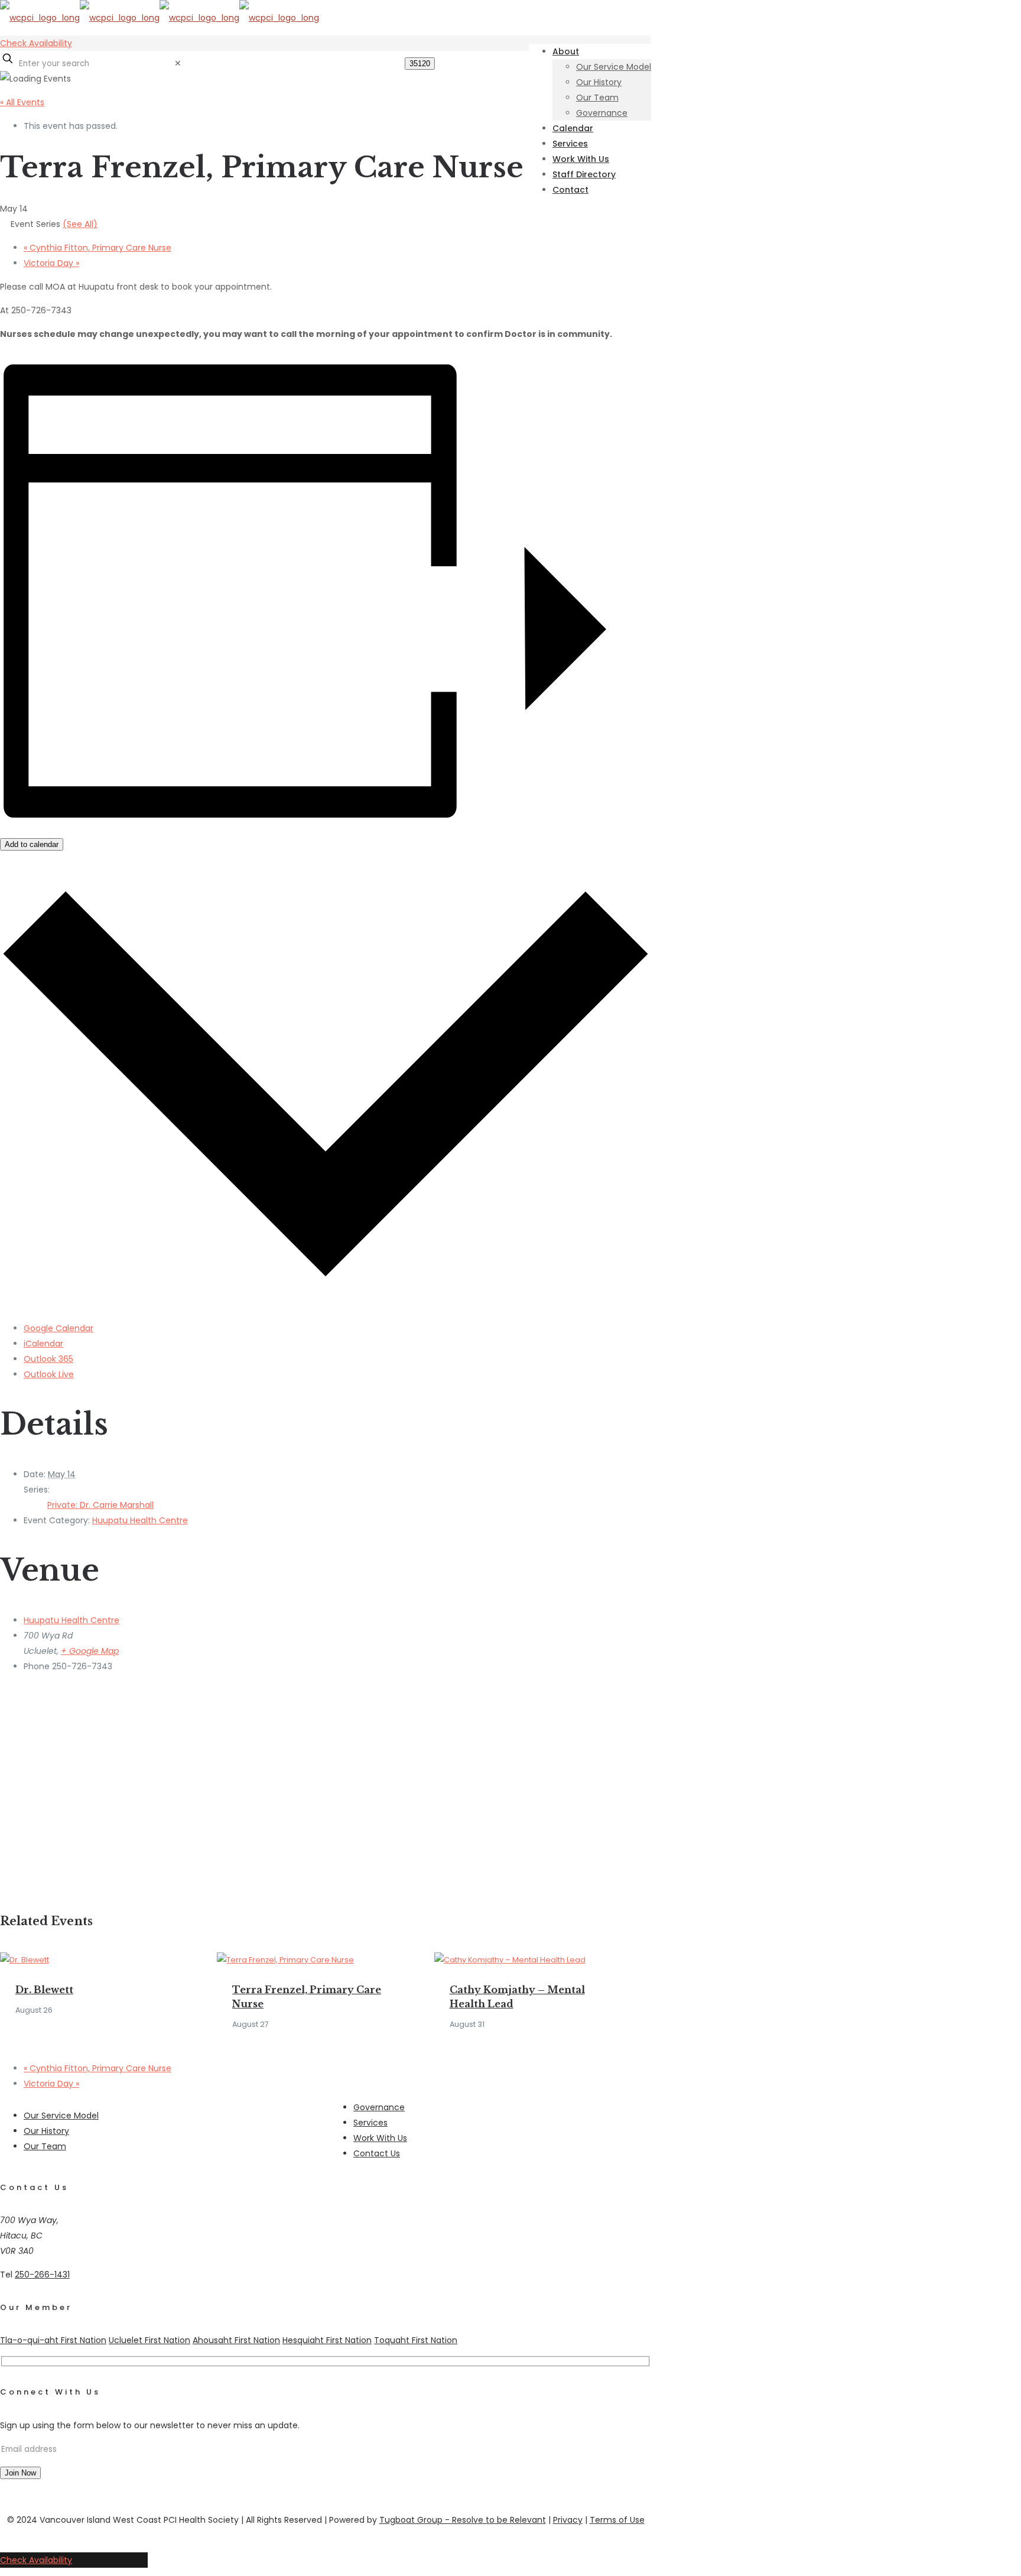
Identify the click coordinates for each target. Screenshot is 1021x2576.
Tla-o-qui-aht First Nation (53, 2340)
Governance (379, 2107)
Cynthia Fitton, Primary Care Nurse (97, 248)
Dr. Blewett (44, 1990)
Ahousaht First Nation (236, 2340)
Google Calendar (58, 1328)
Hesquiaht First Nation (327, 2340)
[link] (178, 63)
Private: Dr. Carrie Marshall (100, 1505)
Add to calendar (32, 844)
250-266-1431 (42, 2275)
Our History (46, 2131)
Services (370, 2123)
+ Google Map (90, 1651)
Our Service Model (61, 2116)
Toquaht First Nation (416, 2340)
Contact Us (377, 2153)
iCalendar (43, 1344)
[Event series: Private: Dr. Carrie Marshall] (275, 2024)
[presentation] (25, 1960)
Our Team (45, 2146)
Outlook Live (49, 1374)
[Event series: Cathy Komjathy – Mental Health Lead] (490, 2024)
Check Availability (36, 43)
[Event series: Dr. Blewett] (58, 2010)
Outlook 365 (48, 1359)
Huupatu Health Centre (140, 1520)
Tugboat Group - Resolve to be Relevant (463, 2520)
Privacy (568, 2520)
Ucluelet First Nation (149, 2340)
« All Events (22, 102)
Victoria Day (51, 263)
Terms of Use (617, 2520)
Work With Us (380, 2138)
